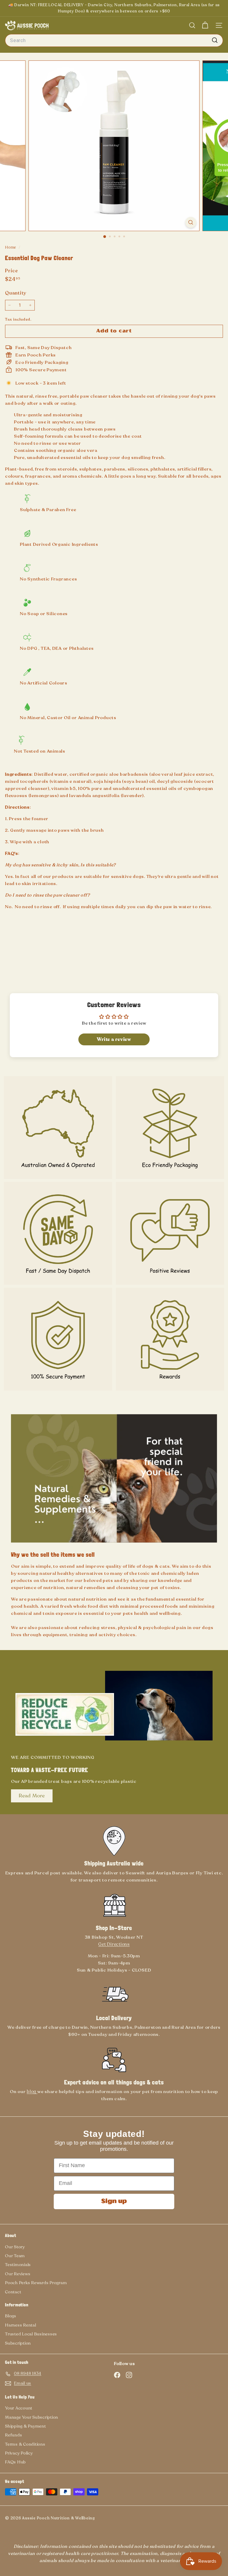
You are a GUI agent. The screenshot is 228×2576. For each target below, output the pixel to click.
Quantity (16, 293)
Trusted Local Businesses (31, 2334)
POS (104, 2519)
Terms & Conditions (25, 2444)
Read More (32, 1796)
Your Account (19, 2408)
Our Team (15, 2256)
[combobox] (114, 41)
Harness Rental (21, 2325)
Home (11, 247)
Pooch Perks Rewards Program (36, 2283)
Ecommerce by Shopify (114, 2519)
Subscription (18, 2343)
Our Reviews (18, 2274)
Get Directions (114, 1944)
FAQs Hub (15, 2462)
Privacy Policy (19, 2453)
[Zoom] (191, 222)
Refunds (14, 2435)
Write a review (114, 1039)
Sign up (114, 2201)
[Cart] (205, 25)
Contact (13, 2292)
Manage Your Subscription (32, 2417)
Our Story (15, 2247)
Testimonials (18, 2265)
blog (32, 2092)
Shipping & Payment (26, 2426)
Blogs (11, 2316)
